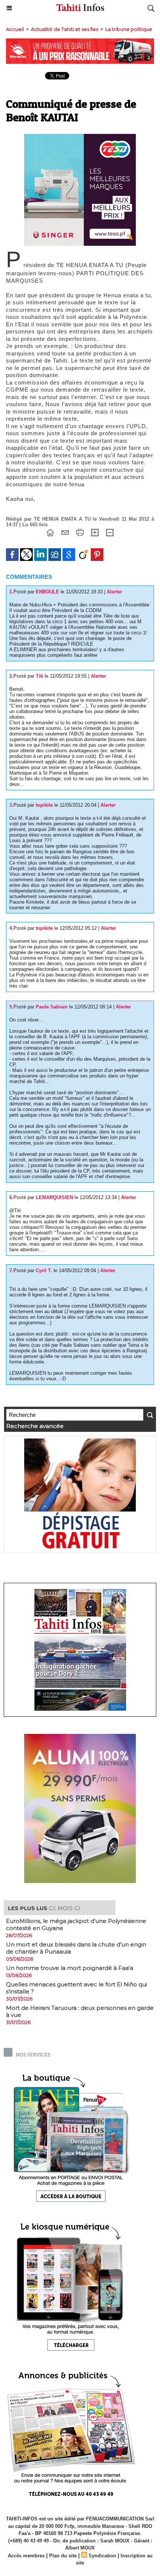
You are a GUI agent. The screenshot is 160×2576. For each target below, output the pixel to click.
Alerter (114, 592)
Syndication (102, 2556)
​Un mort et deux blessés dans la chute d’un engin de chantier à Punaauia (76, 1948)
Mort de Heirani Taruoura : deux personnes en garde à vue (80, 2011)
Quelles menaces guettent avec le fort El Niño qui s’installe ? (76, 1988)
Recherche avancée (35, 1426)
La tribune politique (129, 29)
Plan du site (63, 2556)
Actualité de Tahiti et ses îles (65, 29)
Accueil (15, 29)
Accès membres (26, 2556)
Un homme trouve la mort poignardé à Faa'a (70, 1968)
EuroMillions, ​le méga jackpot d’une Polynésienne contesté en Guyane (76, 1924)
